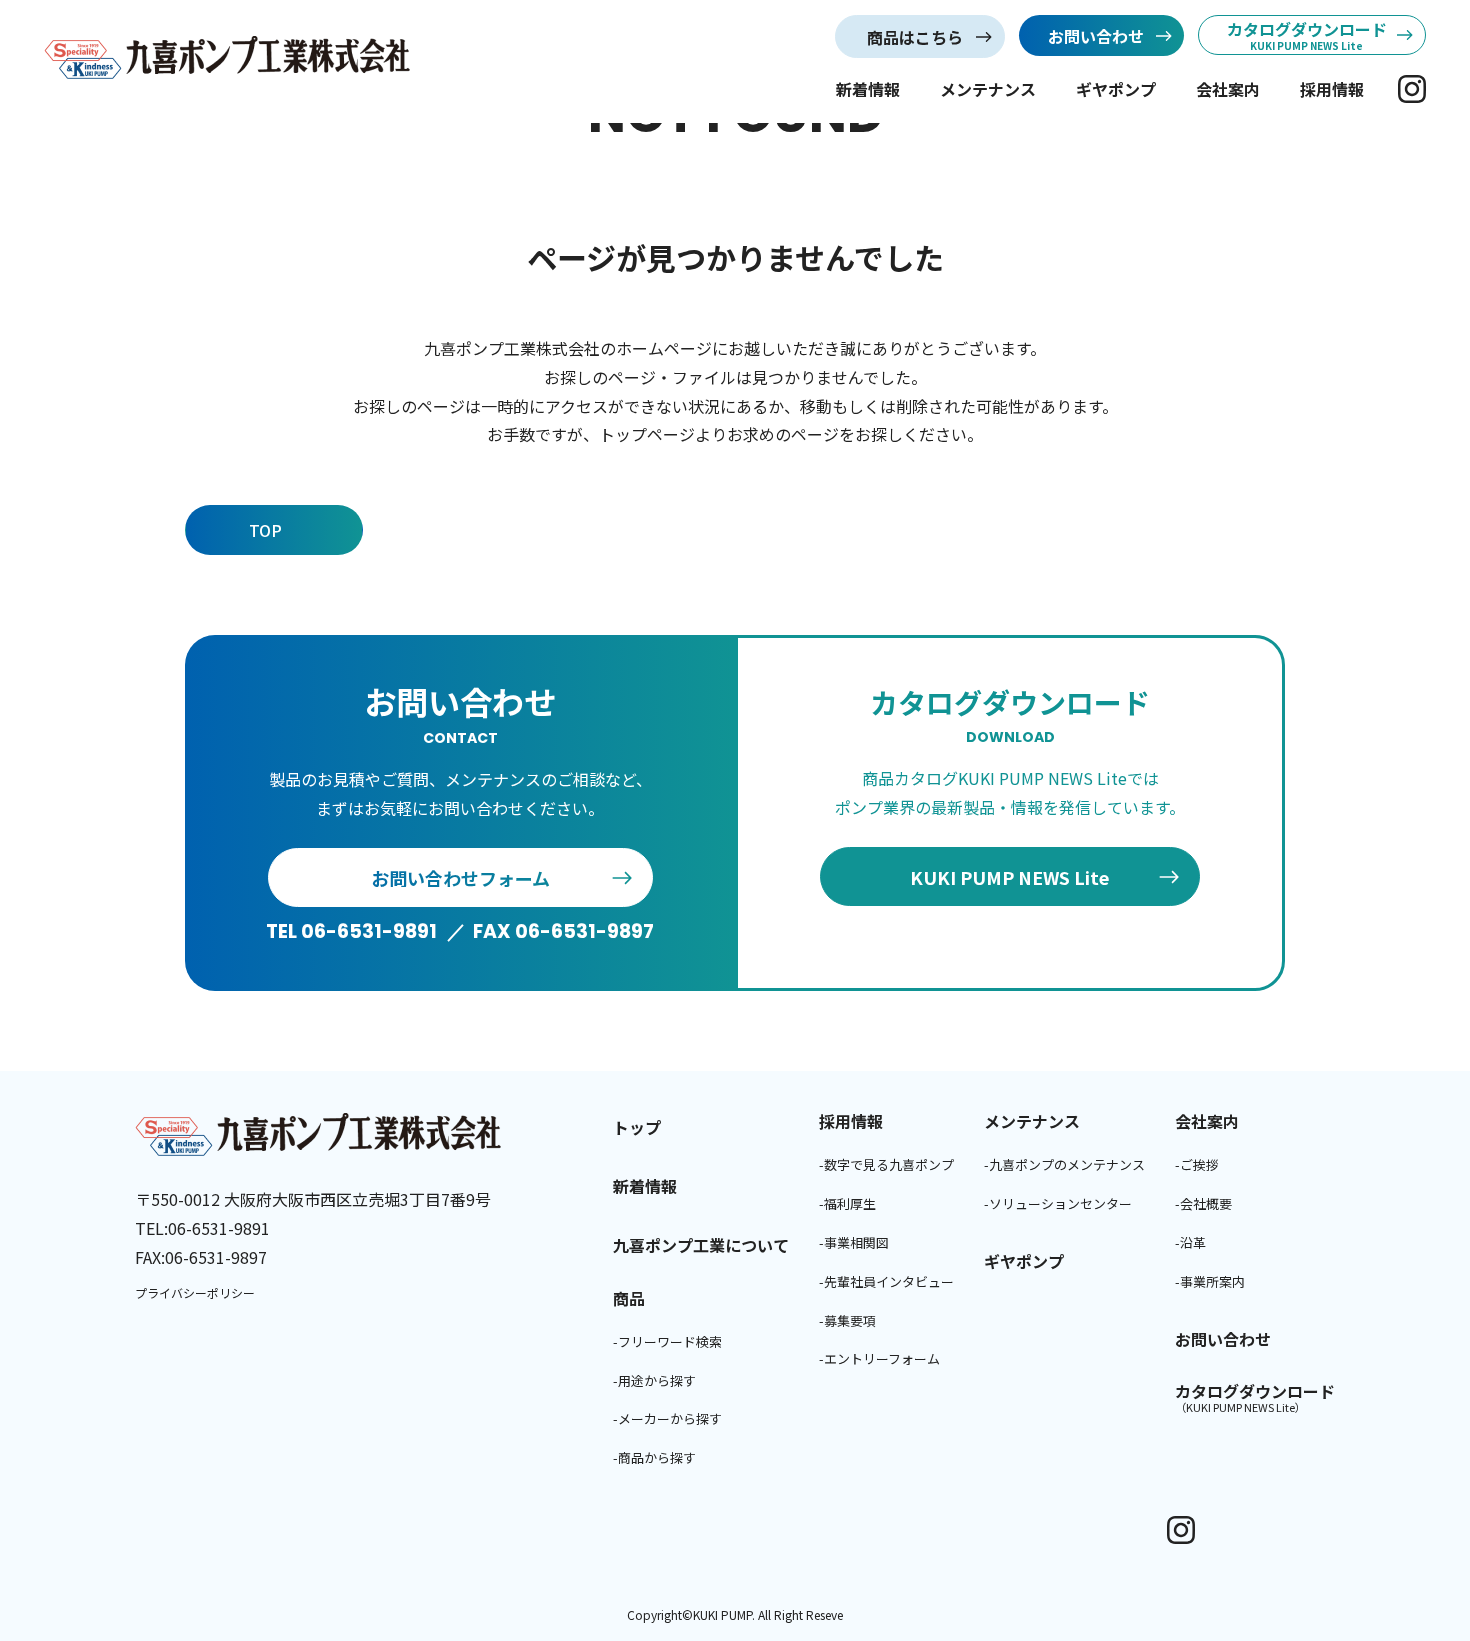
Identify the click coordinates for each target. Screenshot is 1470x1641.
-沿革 (1190, 1242)
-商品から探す (654, 1457)
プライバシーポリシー (195, 1292)
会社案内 (1228, 89)
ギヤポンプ (1116, 89)
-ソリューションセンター (1058, 1203)
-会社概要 (1203, 1203)
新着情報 (868, 89)
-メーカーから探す (667, 1418)
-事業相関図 (854, 1242)
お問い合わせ (1223, 1339)
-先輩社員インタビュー (886, 1281)
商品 (629, 1298)
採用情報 (1332, 89)
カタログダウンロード (1255, 1398)
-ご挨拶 (1197, 1164)
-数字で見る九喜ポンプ (886, 1164)
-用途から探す (654, 1380)
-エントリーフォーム (879, 1358)
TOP (265, 530)
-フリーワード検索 (667, 1341)
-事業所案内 (1210, 1281)
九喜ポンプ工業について (701, 1245)
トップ (637, 1127)
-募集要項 (847, 1320)
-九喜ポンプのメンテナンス (1064, 1164)
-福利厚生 (847, 1203)
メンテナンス (988, 89)
